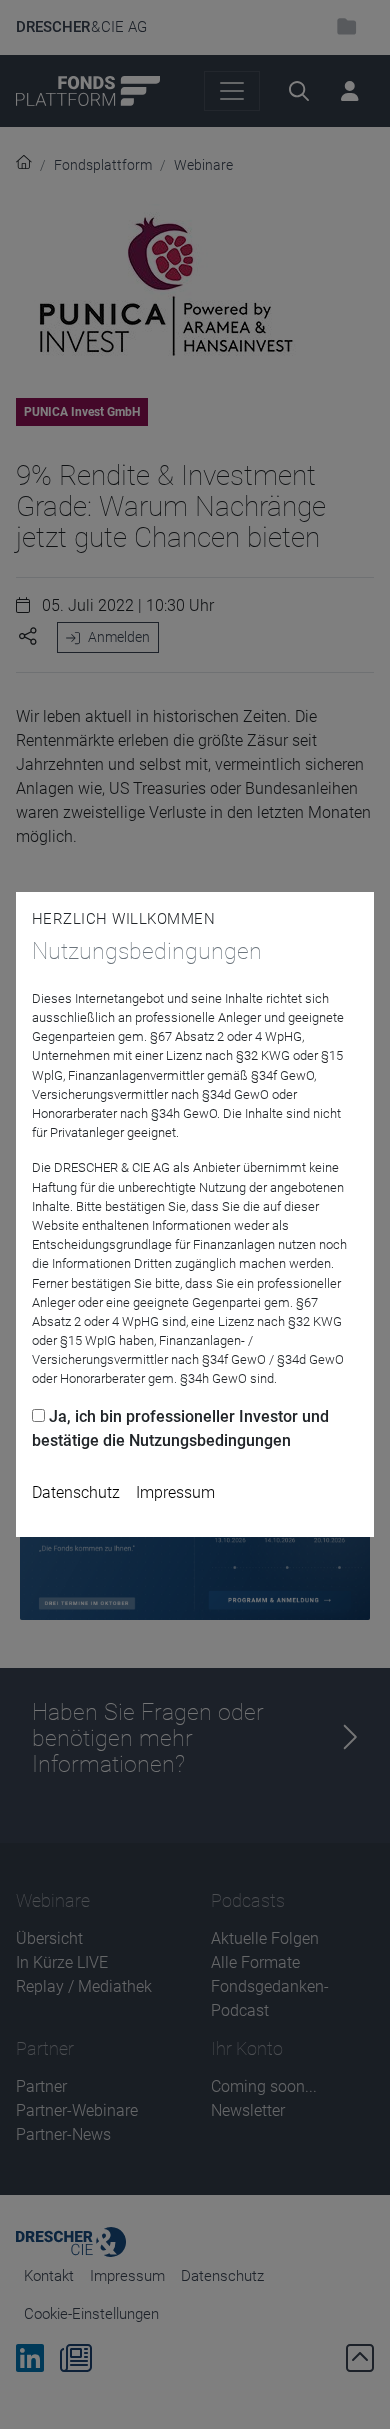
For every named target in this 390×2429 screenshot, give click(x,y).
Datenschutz (76, 1492)
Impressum (175, 1492)
